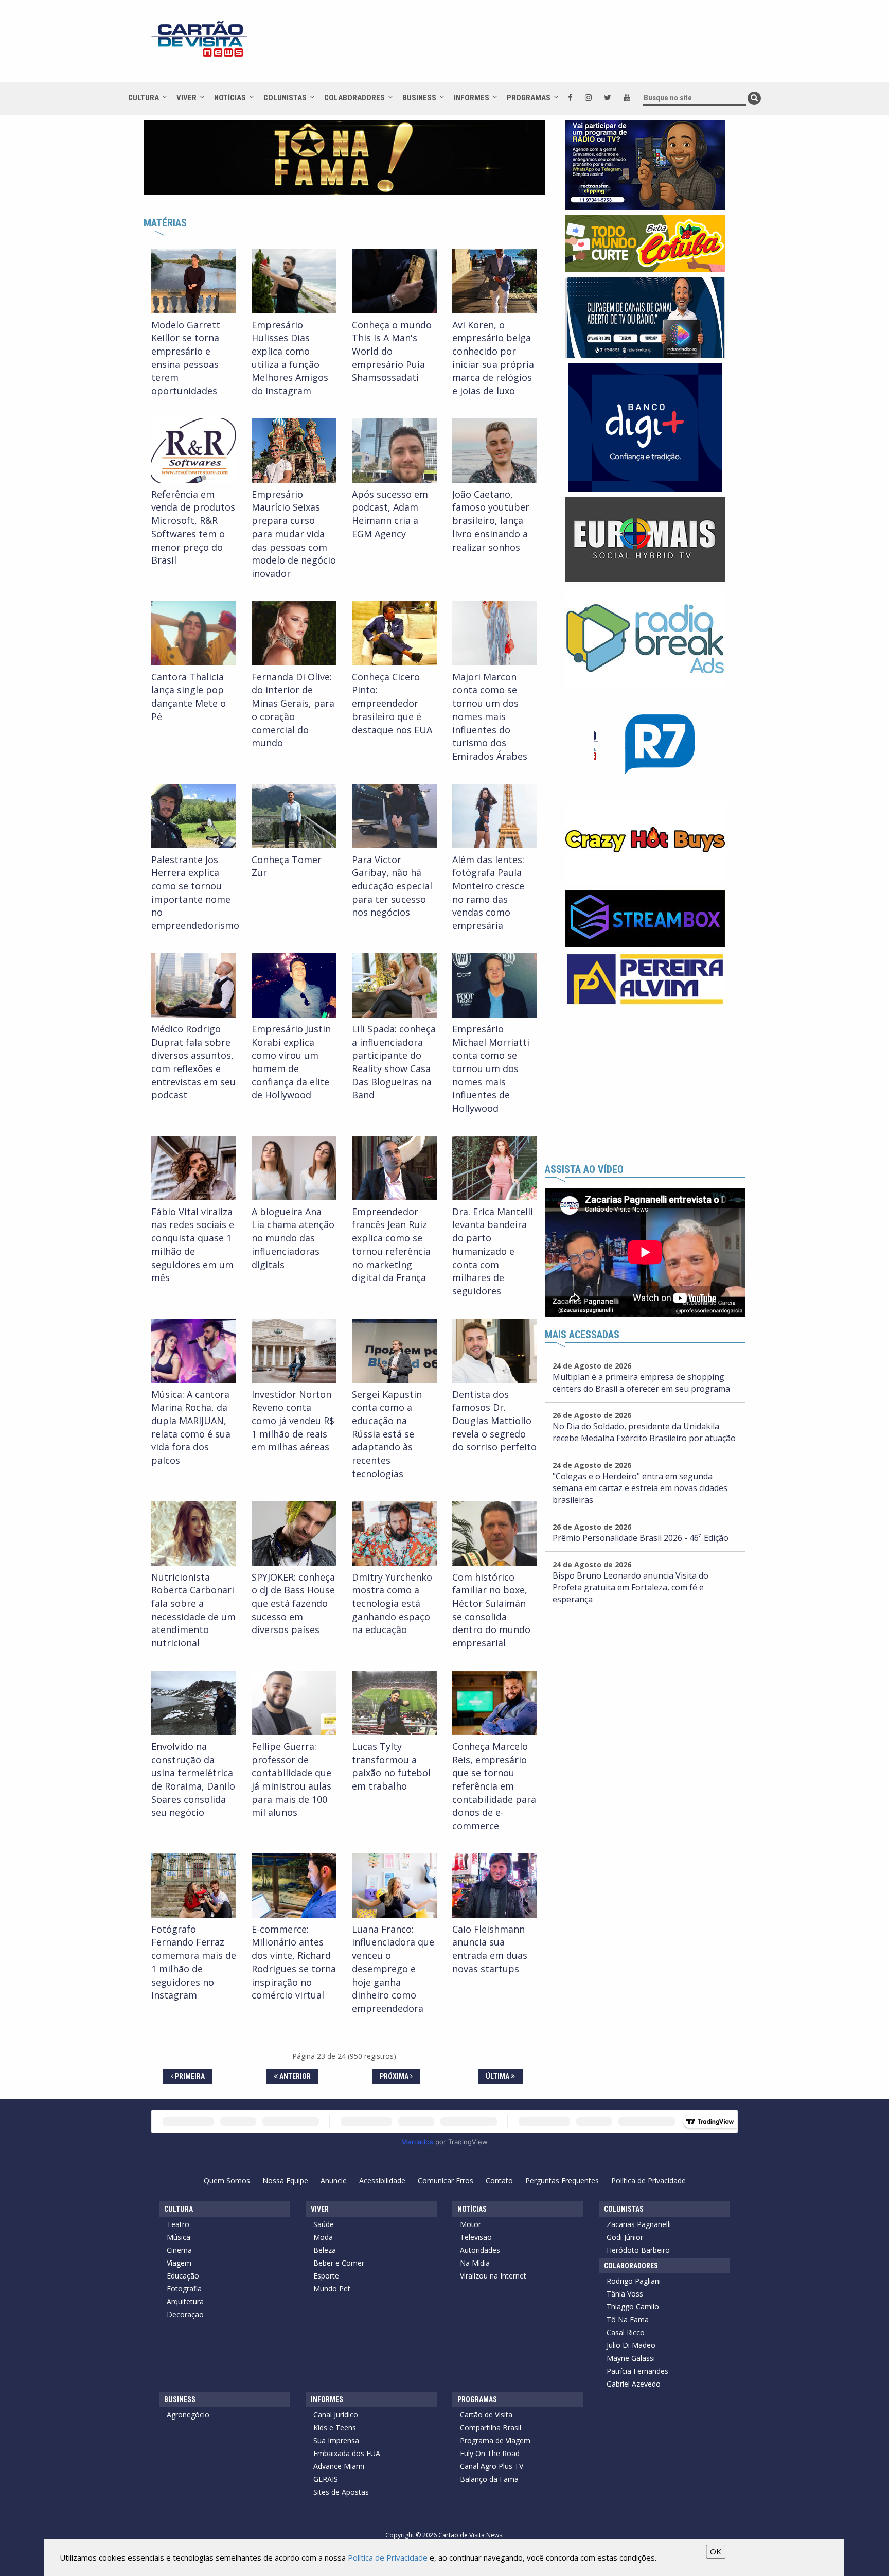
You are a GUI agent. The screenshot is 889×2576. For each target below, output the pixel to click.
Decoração (185, 2314)
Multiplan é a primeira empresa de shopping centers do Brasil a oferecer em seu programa (641, 1383)
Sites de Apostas (341, 2492)
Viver (186, 98)
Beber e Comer (339, 2263)
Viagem (179, 2263)
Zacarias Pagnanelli (639, 2224)
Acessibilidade (382, 2180)
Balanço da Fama (489, 2479)
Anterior (294, 2076)
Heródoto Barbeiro (638, 2250)
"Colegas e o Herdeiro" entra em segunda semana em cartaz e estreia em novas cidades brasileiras (640, 1488)
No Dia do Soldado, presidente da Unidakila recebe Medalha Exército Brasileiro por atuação (644, 1432)
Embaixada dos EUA (347, 2453)
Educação (183, 2276)
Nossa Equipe (285, 2180)
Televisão (476, 2237)
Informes (472, 98)
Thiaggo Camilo (633, 2307)
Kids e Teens (335, 2428)
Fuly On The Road (490, 2453)
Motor (470, 2224)
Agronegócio (188, 2415)
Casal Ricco (626, 2332)
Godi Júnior (625, 2237)
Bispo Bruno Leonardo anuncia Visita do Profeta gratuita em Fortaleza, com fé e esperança (630, 1587)
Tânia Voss (625, 2294)
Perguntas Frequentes (562, 2180)
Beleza (325, 2250)
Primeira (189, 2076)
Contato (499, 2180)
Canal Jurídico (336, 2415)
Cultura (144, 98)
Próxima (395, 2076)
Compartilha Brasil (491, 2428)
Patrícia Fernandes (637, 2371)
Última (498, 2076)
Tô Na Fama (628, 2319)
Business (419, 98)
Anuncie (334, 2180)
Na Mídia (475, 2263)
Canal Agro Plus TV (492, 2466)
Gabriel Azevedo (634, 2384)
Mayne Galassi (631, 2358)
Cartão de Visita (486, 2415)
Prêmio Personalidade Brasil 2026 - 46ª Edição (641, 1538)
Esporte (326, 2276)
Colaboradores (354, 98)
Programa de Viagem (495, 2440)
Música (179, 2237)
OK (716, 2551)
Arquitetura (185, 2301)
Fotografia (184, 2289)
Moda (323, 2237)
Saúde (324, 2224)
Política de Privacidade (648, 2180)
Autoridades (480, 2250)
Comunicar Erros (446, 2180)
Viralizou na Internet (493, 2276)
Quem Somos (227, 2180)
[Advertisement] (537, 46)
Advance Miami (339, 2466)
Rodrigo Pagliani (634, 2281)
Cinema (179, 2250)
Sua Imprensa (336, 2440)
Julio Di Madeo (631, 2345)
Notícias (230, 98)
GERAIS (326, 2479)
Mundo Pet (332, 2289)
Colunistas (285, 98)
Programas (529, 98)
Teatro (178, 2224)
